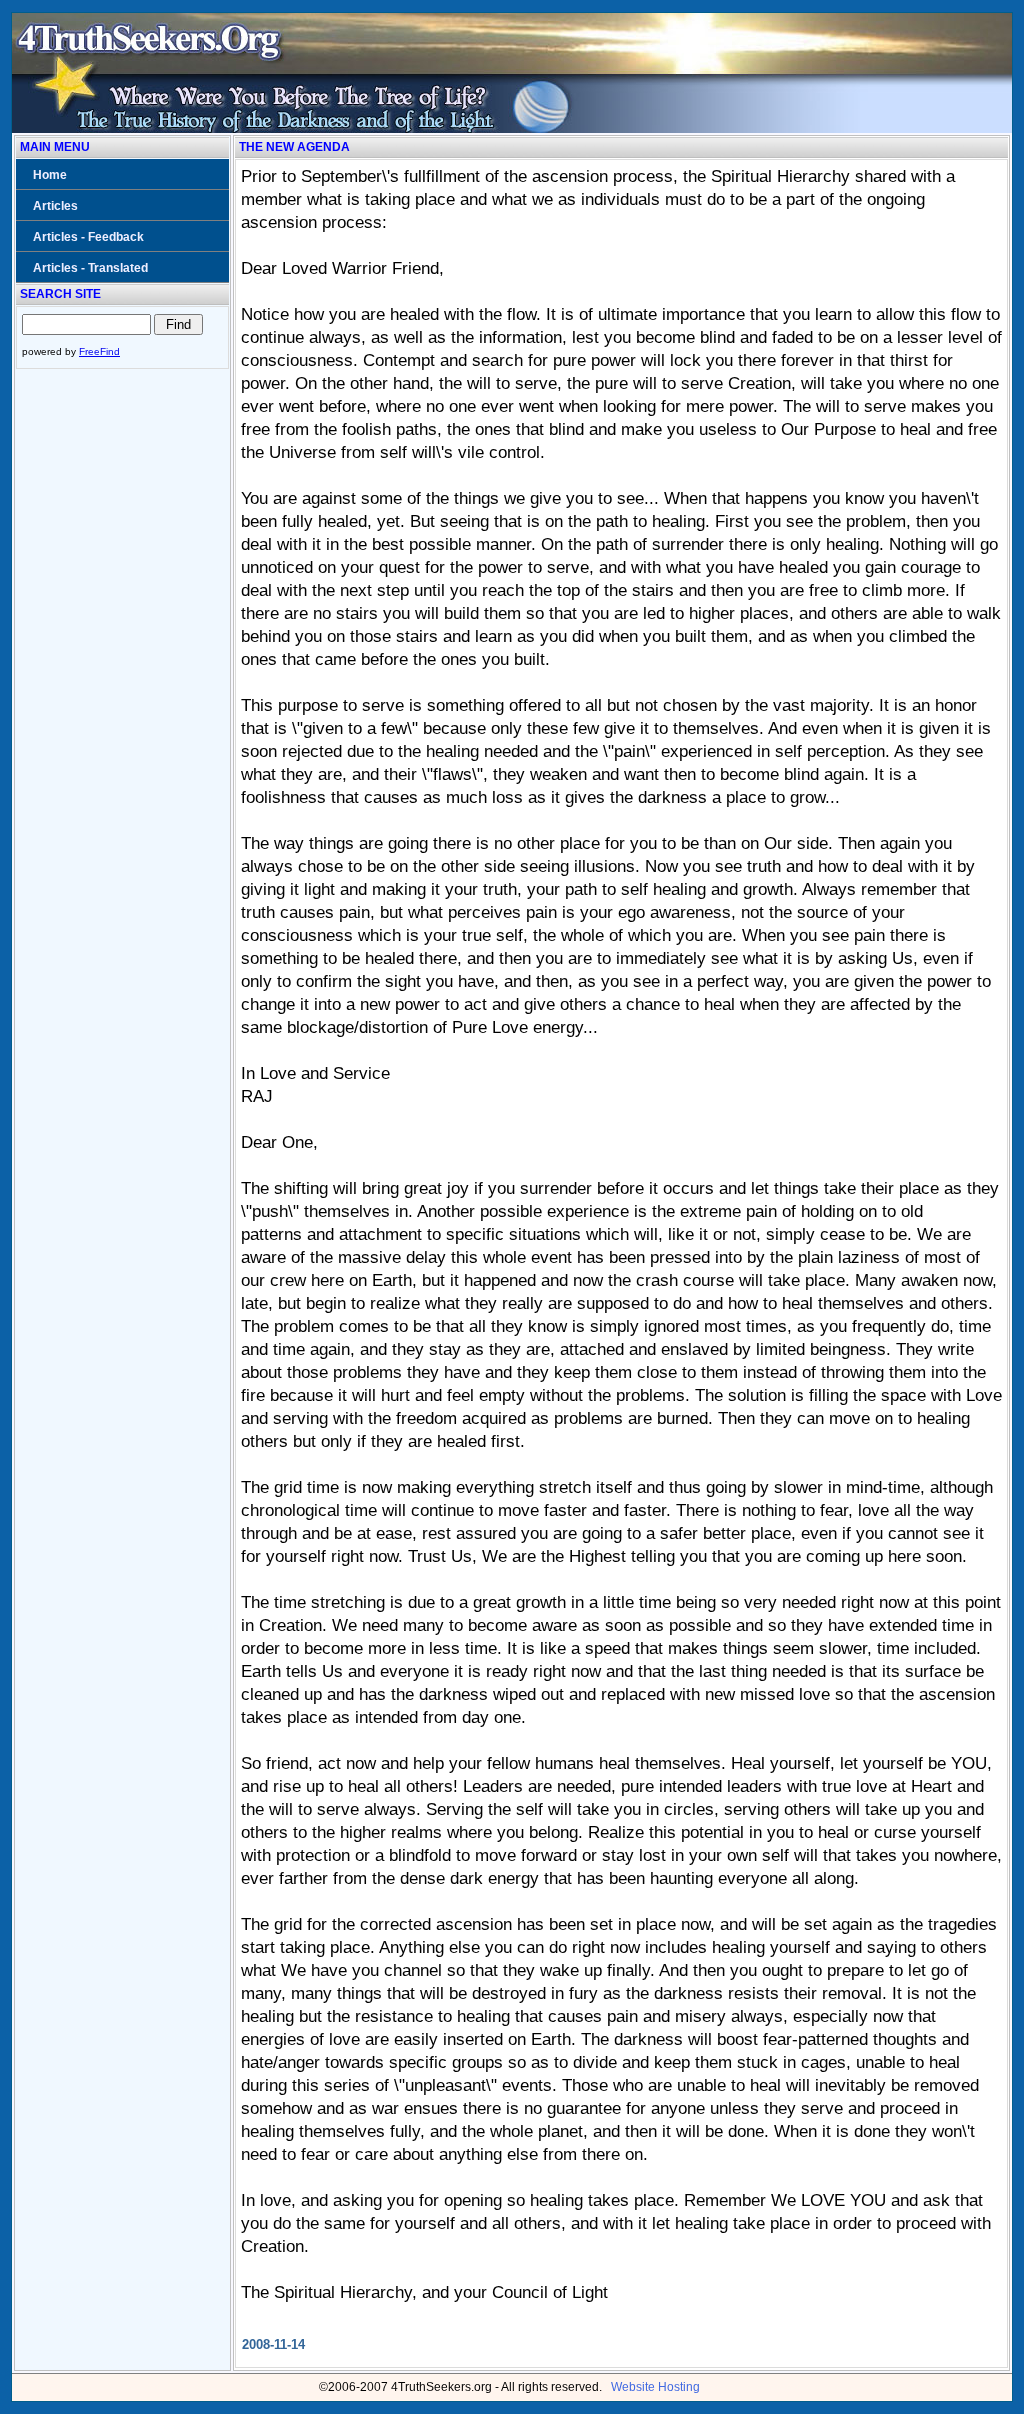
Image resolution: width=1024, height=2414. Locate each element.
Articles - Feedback (88, 237)
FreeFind (99, 351)
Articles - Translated (90, 268)
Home (50, 175)
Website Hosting (655, 2387)
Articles (55, 206)
